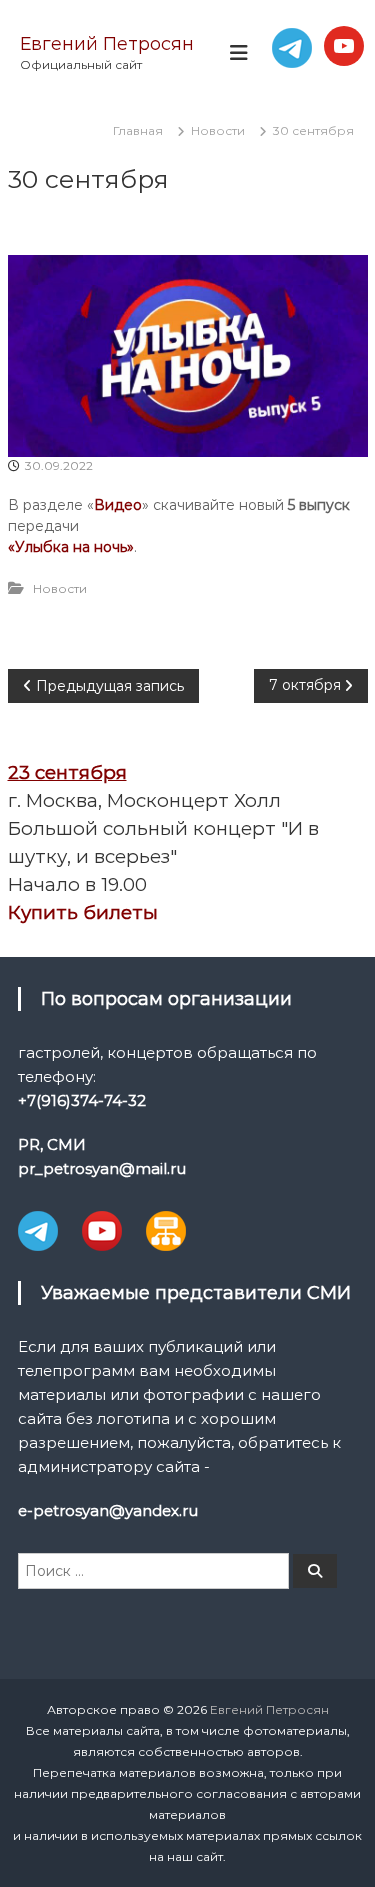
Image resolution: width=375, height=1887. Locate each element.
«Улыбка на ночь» (71, 547)
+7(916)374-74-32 (82, 1100)
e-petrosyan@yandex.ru (108, 1510)
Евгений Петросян (107, 44)
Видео (118, 505)
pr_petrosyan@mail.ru (102, 1168)
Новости (218, 130)
